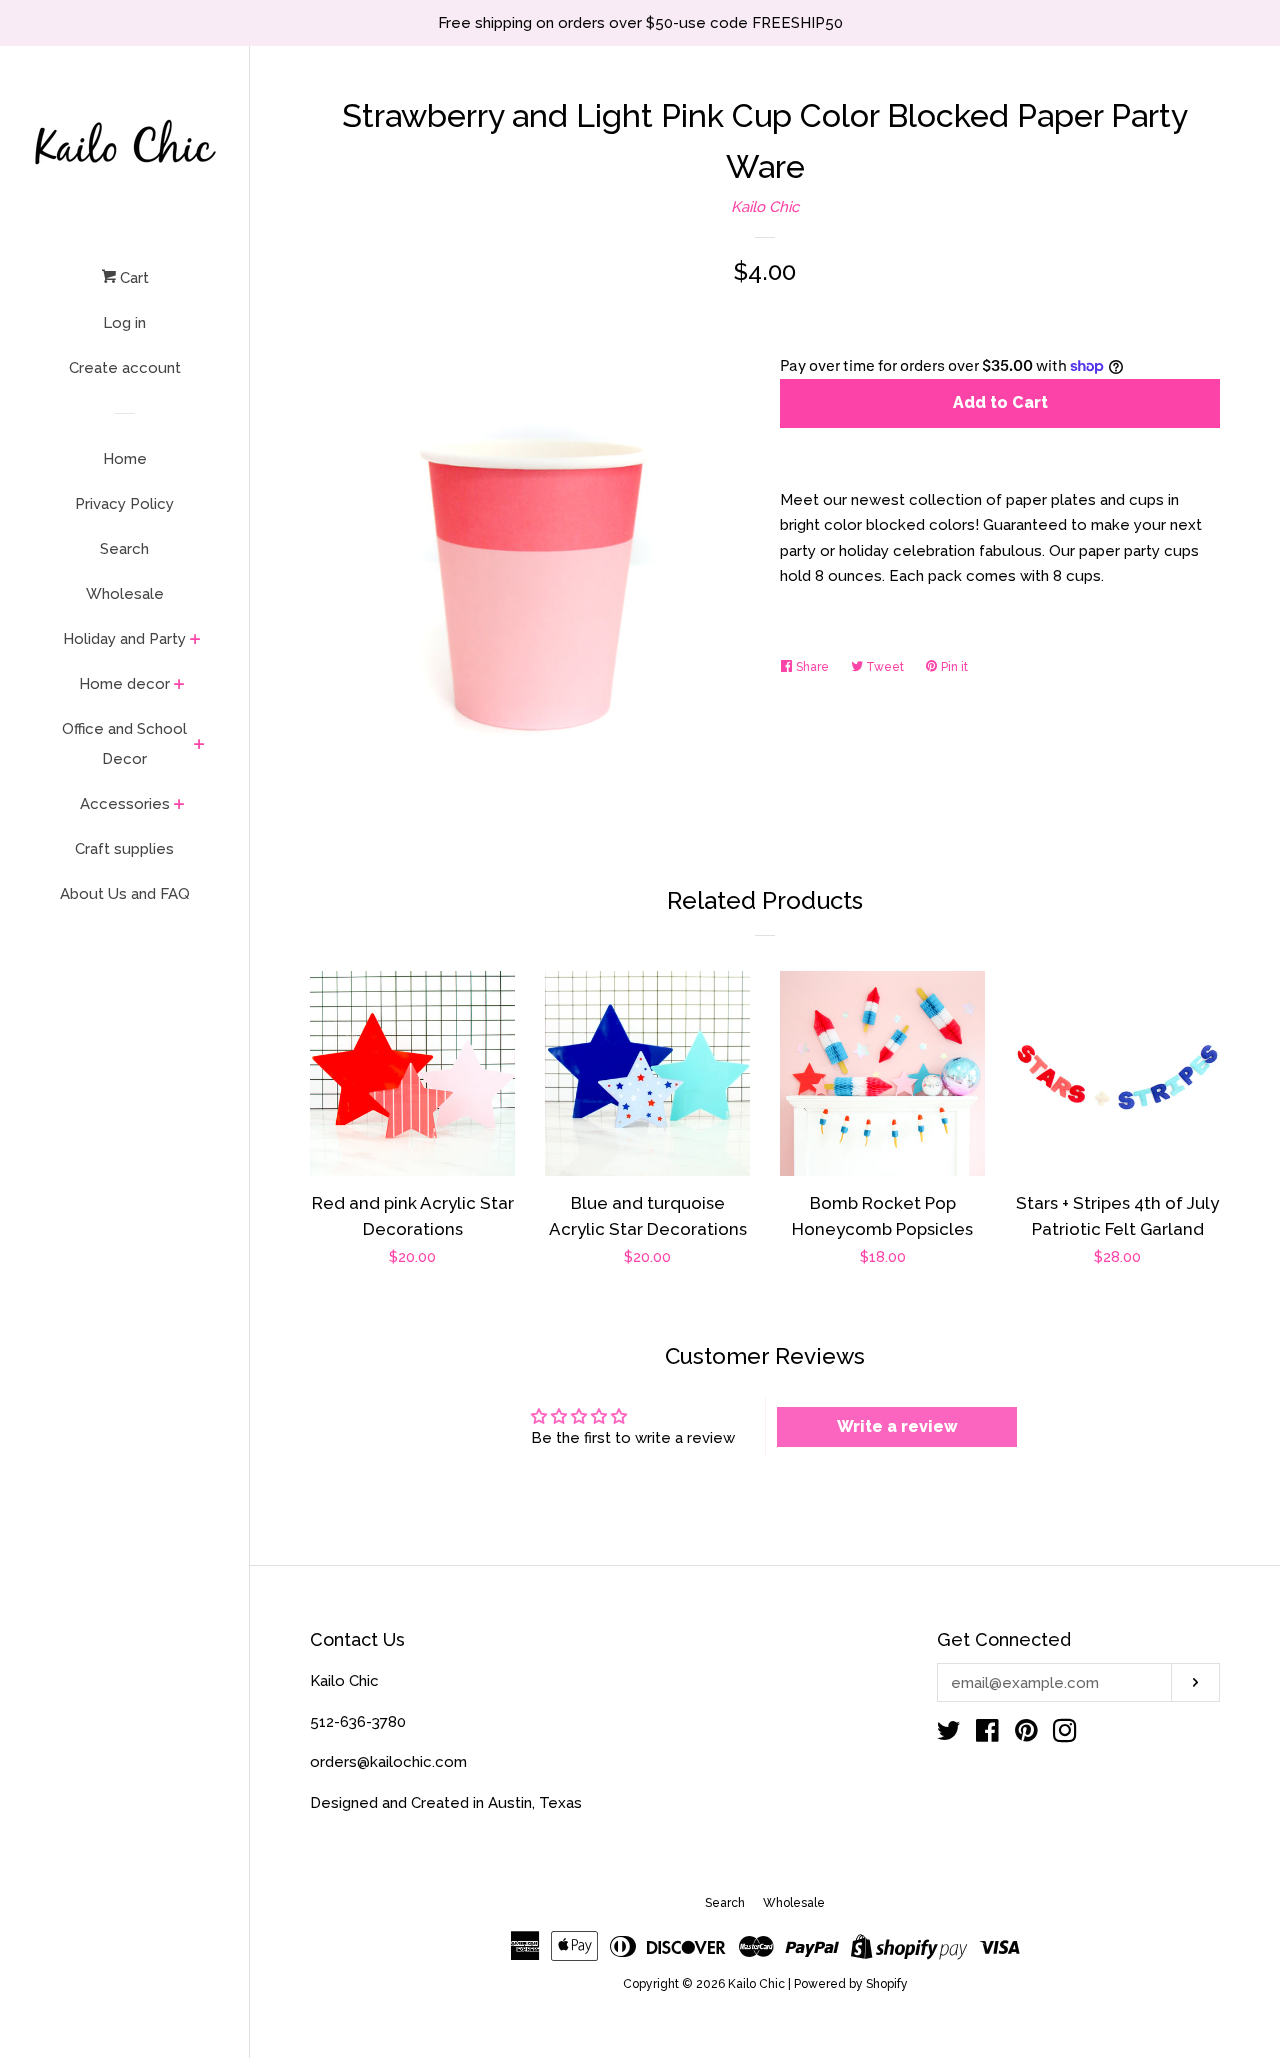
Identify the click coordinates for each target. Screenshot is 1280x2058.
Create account (125, 368)
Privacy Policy (124, 504)
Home (125, 459)
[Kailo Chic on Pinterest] (1026, 1735)
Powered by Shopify (851, 1984)
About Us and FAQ (125, 894)
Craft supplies (124, 849)
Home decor (124, 684)
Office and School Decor (124, 744)
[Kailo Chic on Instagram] (1065, 1735)
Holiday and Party (124, 639)
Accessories (125, 804)
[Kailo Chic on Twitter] (949, 1735)
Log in (124, 323)
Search (124, 549)
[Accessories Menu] (179, 806)
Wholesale (125, 594)
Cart (132, 278)
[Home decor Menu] (179, 686)
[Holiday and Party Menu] (195, 641)
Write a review (897, 1426)
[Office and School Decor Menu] (199, 746)
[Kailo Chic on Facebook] (987, 1735)
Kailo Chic (765, 207)
